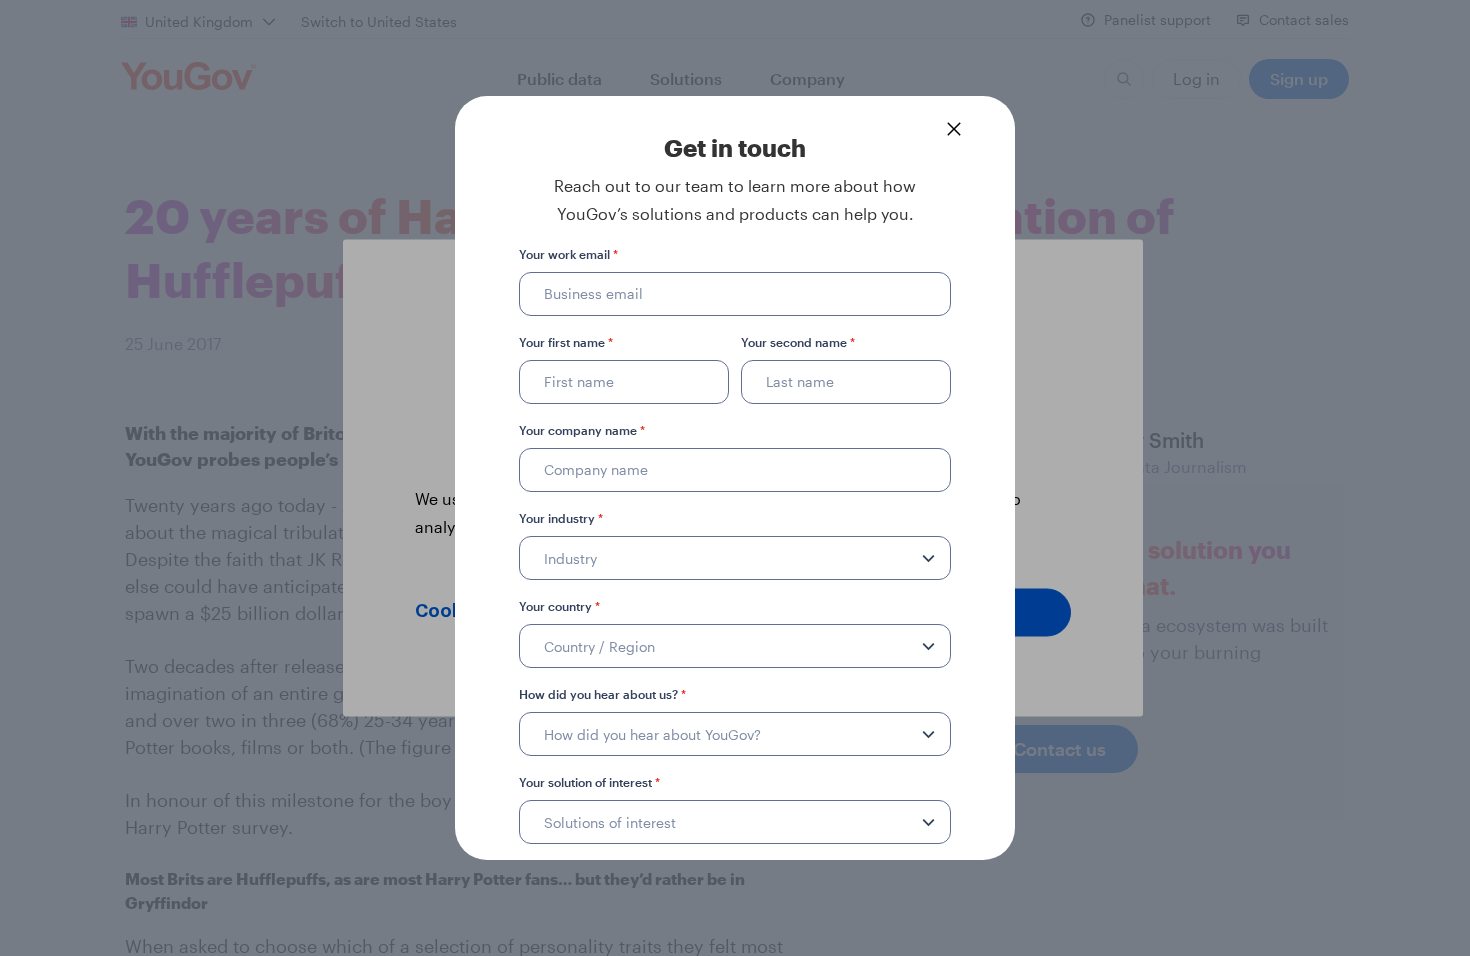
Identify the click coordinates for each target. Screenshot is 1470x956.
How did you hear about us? (602, 694)
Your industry (561, 518)
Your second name (798, 342)
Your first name (566, 342)
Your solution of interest (589, 782)
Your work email (568, 254)
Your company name (582, 430)
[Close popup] (954, 129)
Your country (559, 606)
